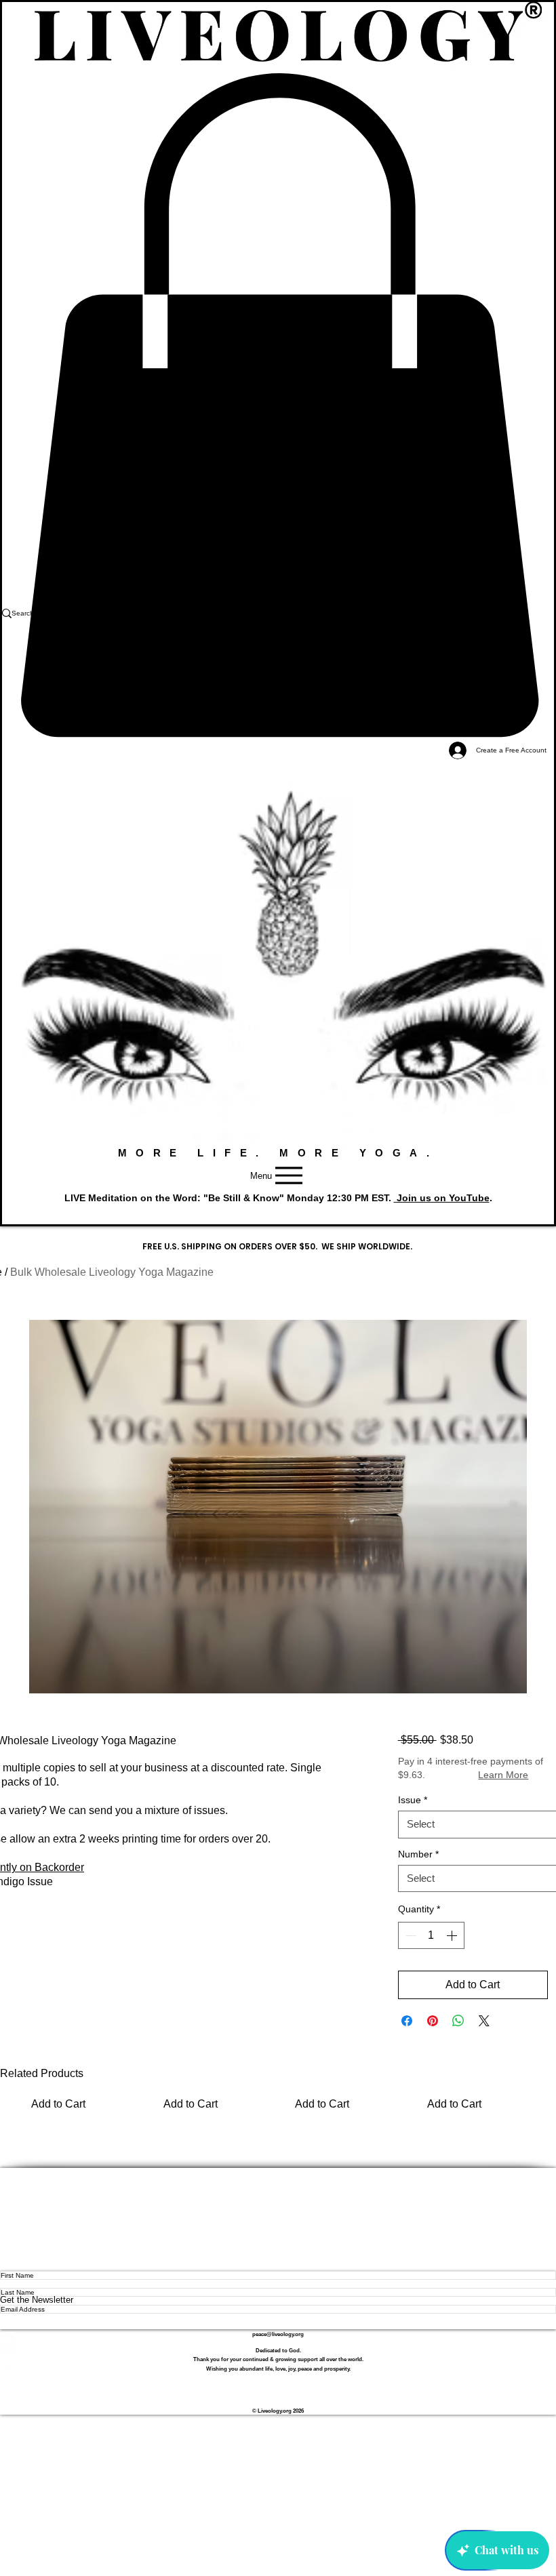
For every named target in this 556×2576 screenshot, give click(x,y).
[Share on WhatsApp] (458, 2021)
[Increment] (453, 1935)
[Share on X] (484, 2021)
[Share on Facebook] (407, 2021)
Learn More (503, 1775)
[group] (278, 2100)
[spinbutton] (431, 1935)
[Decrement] (410, 1935)
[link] (278, 405)
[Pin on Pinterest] (433, 2021)
